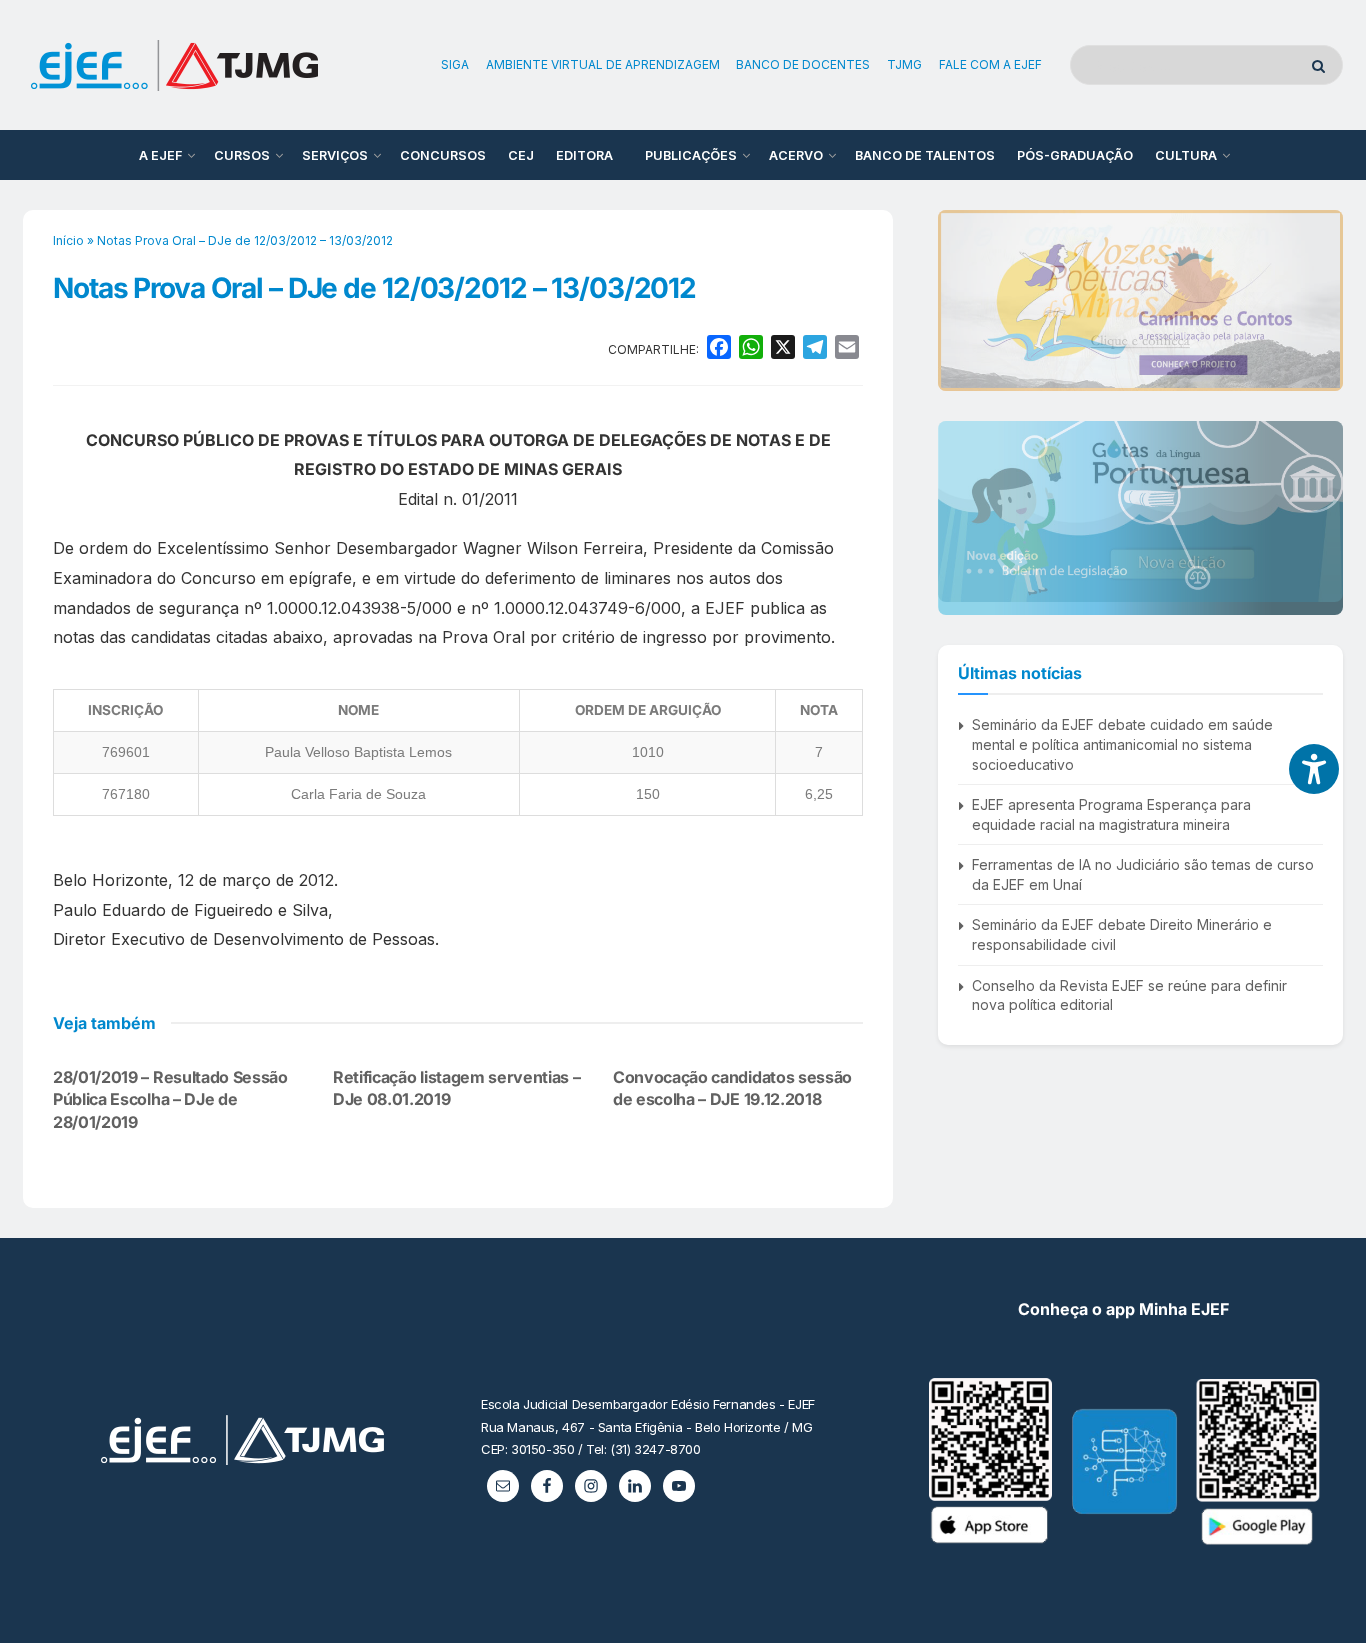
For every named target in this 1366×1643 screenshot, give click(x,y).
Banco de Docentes (803, 64)
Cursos (242, 155)
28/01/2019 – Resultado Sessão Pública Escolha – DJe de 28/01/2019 (170, 1099)
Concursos (443, 155)
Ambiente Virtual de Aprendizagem (603, 64)
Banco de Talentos (925, 155)
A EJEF (160, 155)
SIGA (455, 64)
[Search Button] (1322, 65)
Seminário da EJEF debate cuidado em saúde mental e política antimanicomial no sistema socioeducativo (1122, 744)
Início (68, 240)
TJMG (904, 64)
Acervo (796, 155)
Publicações (691, 155)
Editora (584, 155)
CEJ (521, 155)
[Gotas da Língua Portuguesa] (1140, 511)
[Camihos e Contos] (1140, 300)
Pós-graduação (1075, 155)
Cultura (1186, 155)
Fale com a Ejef (990, 64)
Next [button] (1320, 300)
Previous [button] (961, 300)
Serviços (335, 155)
